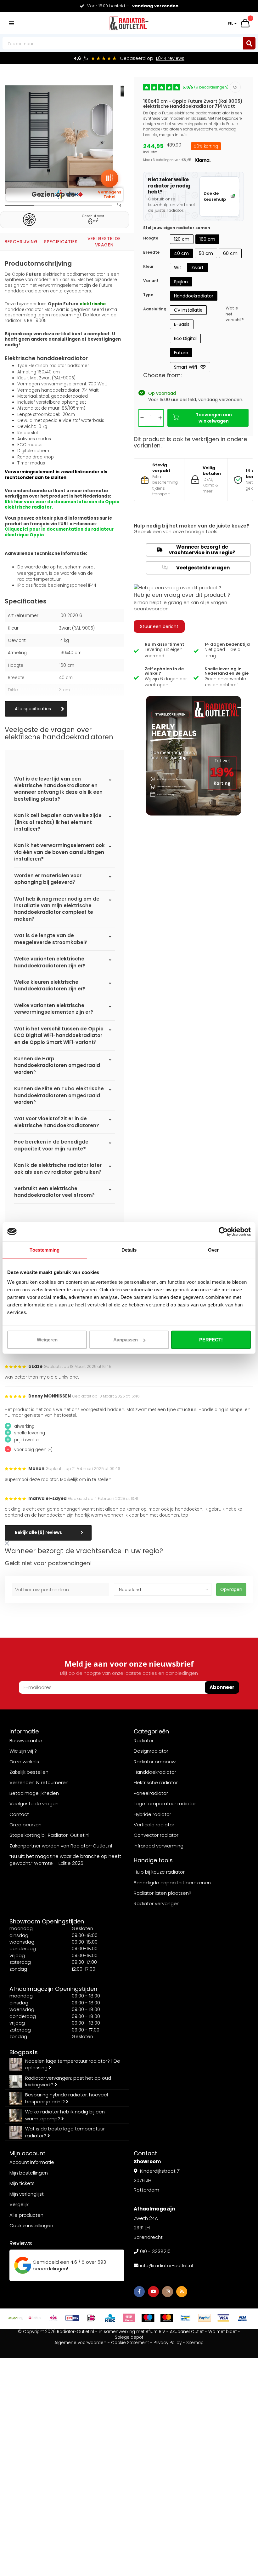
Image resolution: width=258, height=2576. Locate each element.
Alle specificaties (33, 709)
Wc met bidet (222, 2332)
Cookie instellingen (31, 2225)
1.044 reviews (170, 58)
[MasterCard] (167, 2318)
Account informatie (32, 2162)
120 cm (182, 239)
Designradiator (151, 1751)
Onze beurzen (25, 1825)
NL (231, 23)
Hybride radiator (152, 1814)
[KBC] (110, 2318)
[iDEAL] (91, 2318)
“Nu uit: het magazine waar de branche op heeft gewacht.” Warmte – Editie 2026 (65, 1859)
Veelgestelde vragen (104, 242)
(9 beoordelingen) (205, 87)
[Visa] (223, 2318)
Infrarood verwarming (159, 1846)
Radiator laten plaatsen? (163, 1893)
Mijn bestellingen (29, 2173)
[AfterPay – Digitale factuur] (16, 2318)
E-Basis (182, 324)
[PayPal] (205, 2318)
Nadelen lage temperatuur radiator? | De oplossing (73, 2064)
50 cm (206, 253)
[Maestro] (148, 2318)
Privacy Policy (168, 2343)
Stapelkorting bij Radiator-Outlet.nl (49, 1835)
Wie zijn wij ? (23, 1751)
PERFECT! (211, 1340)
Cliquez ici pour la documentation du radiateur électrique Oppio (59, 532)
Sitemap (195, 2343)
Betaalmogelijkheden (34, 1793)
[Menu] (11, 23)
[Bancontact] (186, 2318)
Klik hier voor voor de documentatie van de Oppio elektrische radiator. (62, 505)
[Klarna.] (129, 2318)
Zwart (197, 268)
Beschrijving (21, 242)
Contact (19, 1814)
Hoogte (151, 238)
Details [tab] (129, 1250)
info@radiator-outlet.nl (166, 2265)
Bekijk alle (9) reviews (38, 1533)
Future (181, 353)
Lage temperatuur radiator (165, 1804)
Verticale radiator (154, 1825)
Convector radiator (156, 1835)
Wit (178, 268)
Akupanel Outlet (187, 2332)
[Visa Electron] (242, 2318)
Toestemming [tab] (45, 1250)
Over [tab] (213, 1250)
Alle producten (26, 2215)
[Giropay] (72, 2318)
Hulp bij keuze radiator (159, 1872)
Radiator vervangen (157, 1903)
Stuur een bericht (159, 626)
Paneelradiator (151, 1793)
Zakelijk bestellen (29, 1772)
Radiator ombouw (155, 1762)
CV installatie (188, 310)
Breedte (151, 252)
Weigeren (47, 1340)
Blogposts (24, 2052)
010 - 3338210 (155, 2251)
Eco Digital (185, 338)
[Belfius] (35, 2318)
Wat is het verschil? (235, 314)
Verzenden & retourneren (39, 1782)
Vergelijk (19, 2204)
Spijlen (181, 282)
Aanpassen (126, 1340)
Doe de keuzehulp (215, 196)
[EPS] (53, 2318)
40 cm (181, 253)
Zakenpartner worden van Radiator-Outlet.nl (61, 1846)
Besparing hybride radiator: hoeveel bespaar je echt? (67, 2098)
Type (148, 295)
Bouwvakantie (26, 1740)
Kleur (148, 266)
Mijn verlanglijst (27, 2194)
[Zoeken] (249, 43)
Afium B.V (155, 2332)
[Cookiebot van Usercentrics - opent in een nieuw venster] (223, 1231)
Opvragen (231, 1589)
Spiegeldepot (129, 2337)
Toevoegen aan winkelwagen (214, 418)
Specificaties (61, 242)
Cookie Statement (130, 2343)
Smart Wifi (185, 367)
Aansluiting (155, 309)
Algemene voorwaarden (80, 2343)
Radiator (144, 1740)
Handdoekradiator (194, 296)
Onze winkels (24, 1762)
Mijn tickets (22, 2183)
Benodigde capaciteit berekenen (172, 1883)
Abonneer (222, 1687)
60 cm (230, 253)
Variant (151, 281)
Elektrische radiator (156, 1782)
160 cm (207, 239)
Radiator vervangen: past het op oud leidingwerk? (68, 2081)
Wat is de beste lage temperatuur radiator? (65, 2132)
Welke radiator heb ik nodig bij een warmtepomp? (65, 2115)
